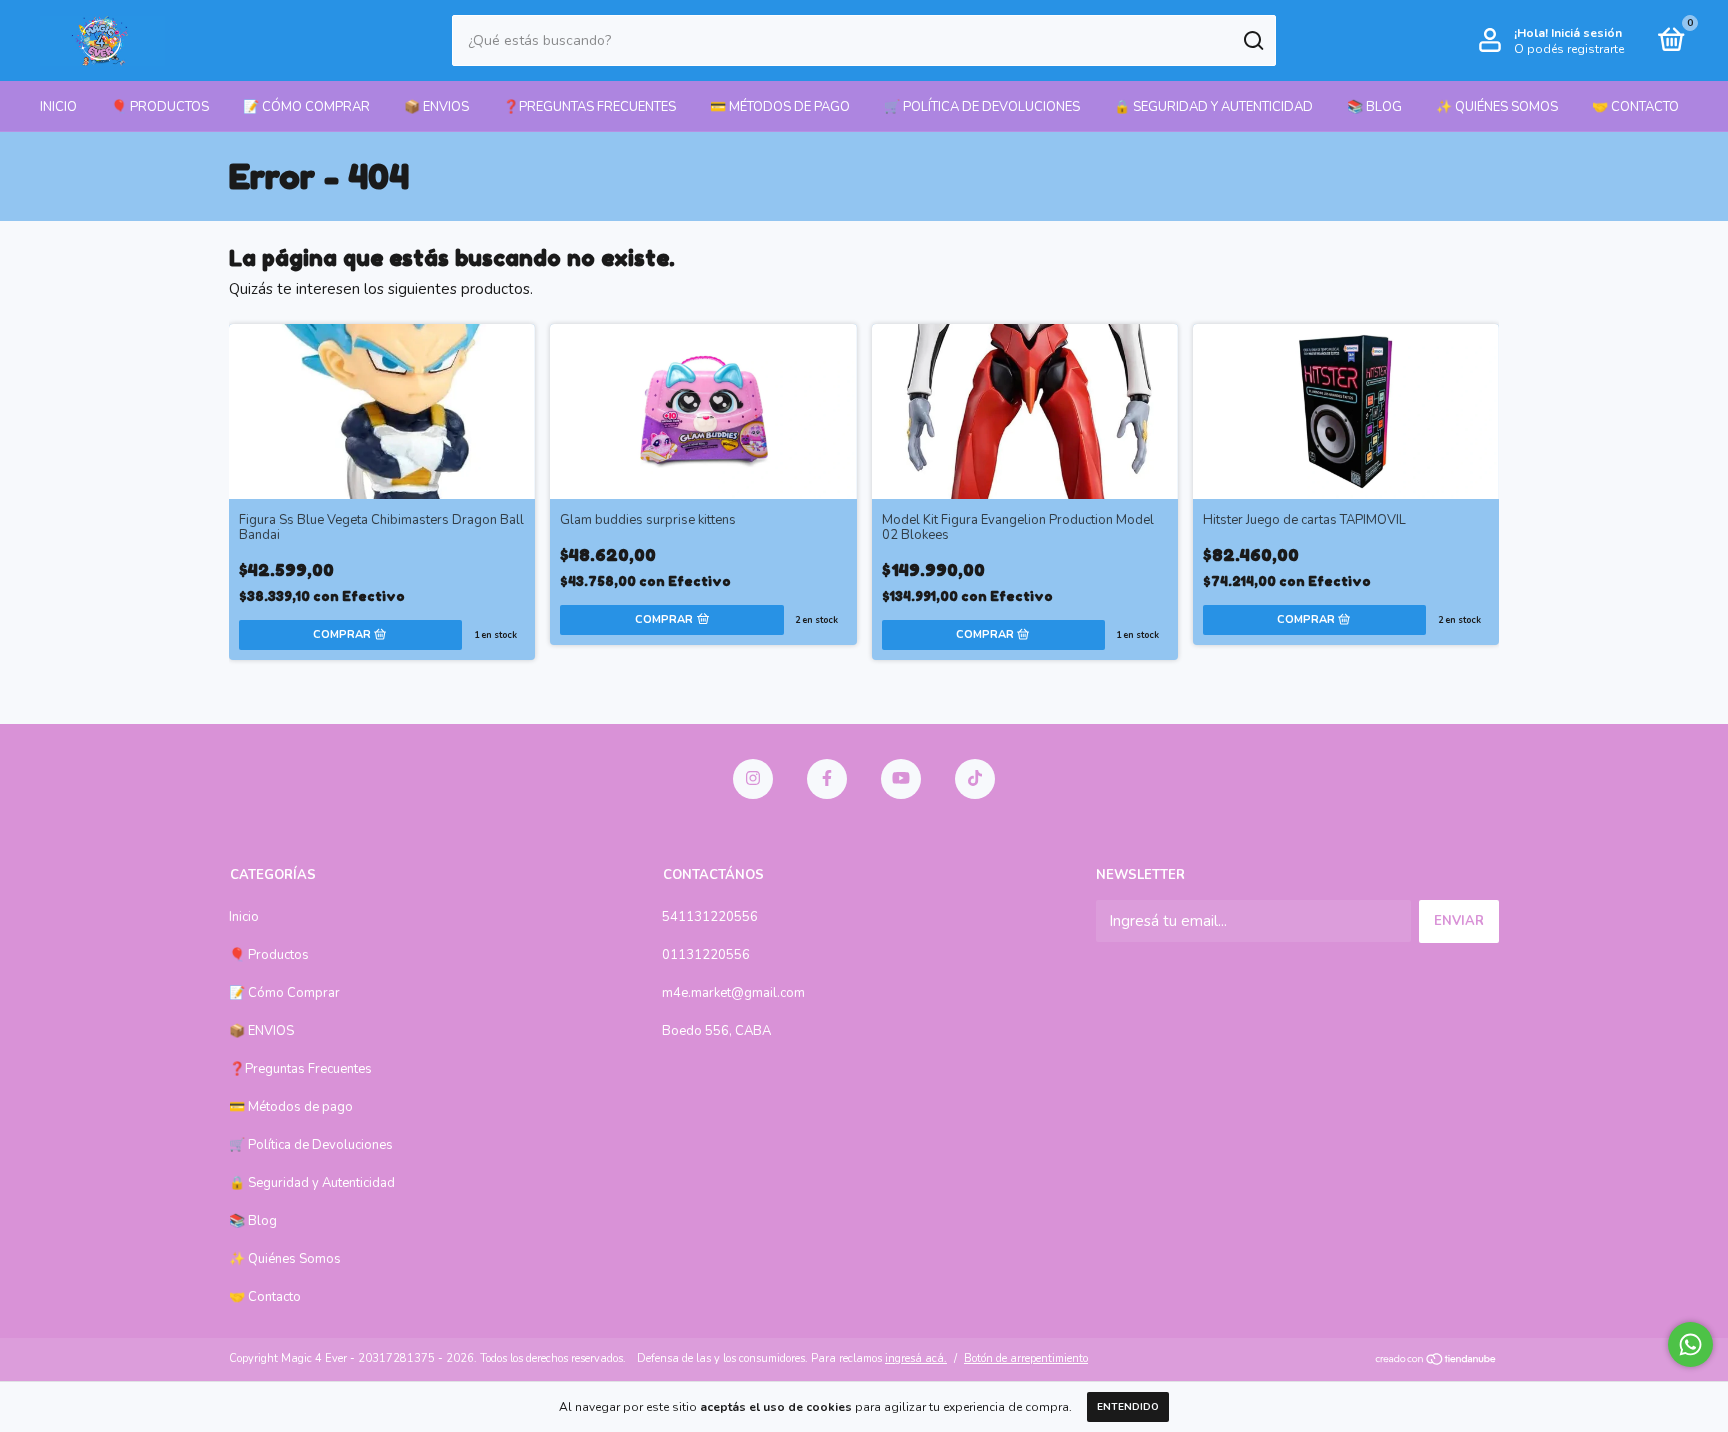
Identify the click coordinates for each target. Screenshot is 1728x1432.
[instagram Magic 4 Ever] (753, 779)
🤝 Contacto (1635, 107)
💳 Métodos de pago (780, 107)
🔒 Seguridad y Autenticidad (1213, 107)
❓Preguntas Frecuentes (589, 107)
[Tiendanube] (1436, 1361)
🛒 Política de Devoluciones (982, 107)
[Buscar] (1252, 41)
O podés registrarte (1569, 49)
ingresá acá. (916, 1358)
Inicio (58, 107)
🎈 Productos (160, 107)
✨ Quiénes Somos (1497, 107)
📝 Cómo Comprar (306, 107)
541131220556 (710, 917)
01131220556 (706, 955)
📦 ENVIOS (436, 107)
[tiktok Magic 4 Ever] (975, 779)
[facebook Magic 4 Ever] (827, 779)
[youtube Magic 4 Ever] (901, 779)
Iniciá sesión (1586, 33)
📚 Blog (1374, 107)
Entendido (1128, 1407)
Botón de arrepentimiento (1026, 1358)
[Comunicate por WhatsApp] (1690, 1344)
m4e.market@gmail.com (733, 993)
